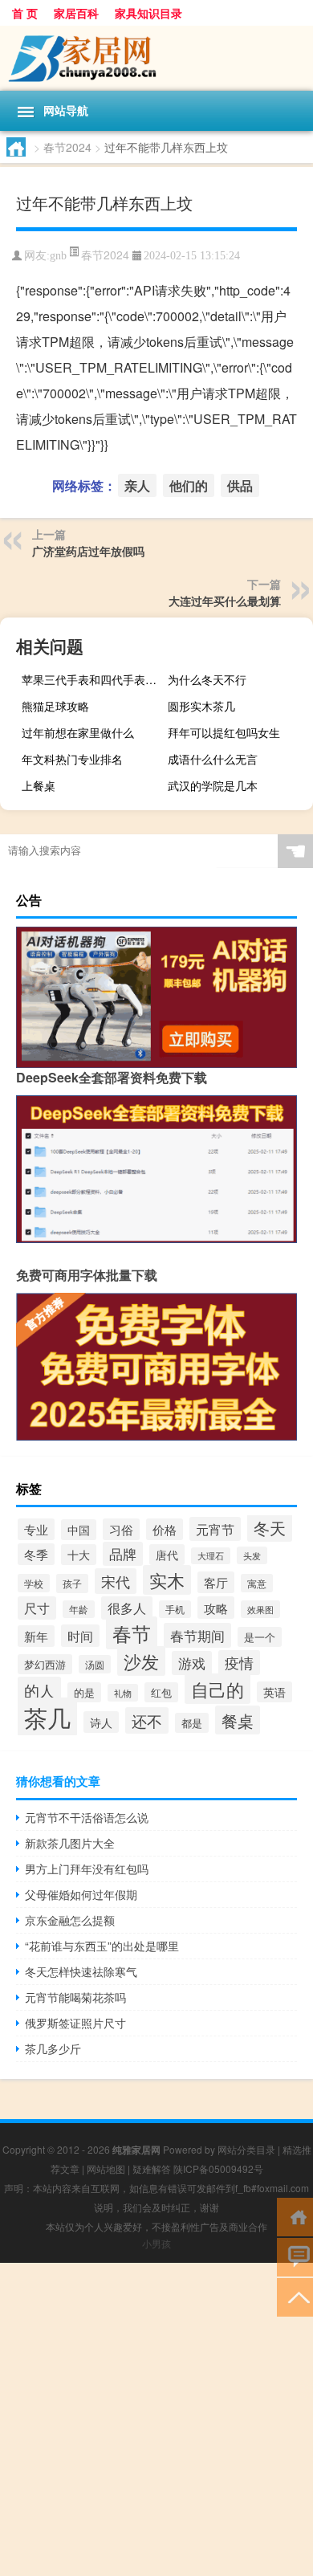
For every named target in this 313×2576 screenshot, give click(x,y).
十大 (79, 1555)
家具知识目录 (148, 13)
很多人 (127, 1608)
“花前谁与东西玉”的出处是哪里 (102, 1946)
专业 (36, 1529)
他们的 (189, 485)
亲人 (137, 485)
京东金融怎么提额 (70, 1920)
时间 (80, 1636)
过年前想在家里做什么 (78, 732)
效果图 (260, 1609)
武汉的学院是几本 (213, 785)
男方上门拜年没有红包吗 (87, 1869)
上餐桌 (39, 785)
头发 (252, 1555)
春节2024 (67, 147)
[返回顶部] (295, 2296)
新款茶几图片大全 (70, 1843)
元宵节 (215, 1529)
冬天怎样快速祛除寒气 (81, 1971)
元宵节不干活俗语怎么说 (87, 1817)
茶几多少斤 (53, 2048)
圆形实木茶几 (201, 706)
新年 (36, 1636)
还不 (147, 1720)
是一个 (260, 1637)
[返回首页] (295, 2216)
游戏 (192, 1663)
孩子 (72, 1584)
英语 (274, 1692)
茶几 (47, 1717)
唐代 (167, 1555)
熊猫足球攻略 (55, 706)
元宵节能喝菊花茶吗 (75, 1997)
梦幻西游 (45, 1664)
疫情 (239, 1663)
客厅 (216, 1582)
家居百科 (76, 13)
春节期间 (197, 1635)
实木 (167, 1580)
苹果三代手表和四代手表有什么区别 (92, 679)
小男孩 (156, 2243)
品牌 (123, 1554)
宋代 (116, 1581)
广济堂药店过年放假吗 (88, 551)
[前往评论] (295, 2256)
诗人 (101, 1722)
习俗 (121, 1529)
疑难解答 (152, 2168)
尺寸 (37, 1608)
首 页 (25, 13)
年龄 (79, 1609)
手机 (175, 1609)
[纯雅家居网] (156, 58)
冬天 (270, 1527)
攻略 (216, 1608)
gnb (58, 256)
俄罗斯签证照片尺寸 (75, 2023)
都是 (192, 1723)
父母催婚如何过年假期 (81, 1894)
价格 (165, 1529)
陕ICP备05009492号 (218, 2168)
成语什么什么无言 (213, 759)
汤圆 (95, 1664)
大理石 (211, 1556)
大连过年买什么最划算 (225, 601)
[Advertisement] (156, 2419)
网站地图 (106, 2168)
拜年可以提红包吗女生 (224, 732)
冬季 (36, 1554)
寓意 (257, 1583)
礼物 (123, 1693)
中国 (79, 1530)
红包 (161, 1692)
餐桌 (238, 1720)
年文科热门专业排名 (72, 759)
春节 (132, 1633)
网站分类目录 (246, 2149)
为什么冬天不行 (207, 679)
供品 (240, 485)
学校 (34, 1583)
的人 (39, 1690)
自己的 (217, 1689)
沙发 (141, 1661)
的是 (84, 1692)
